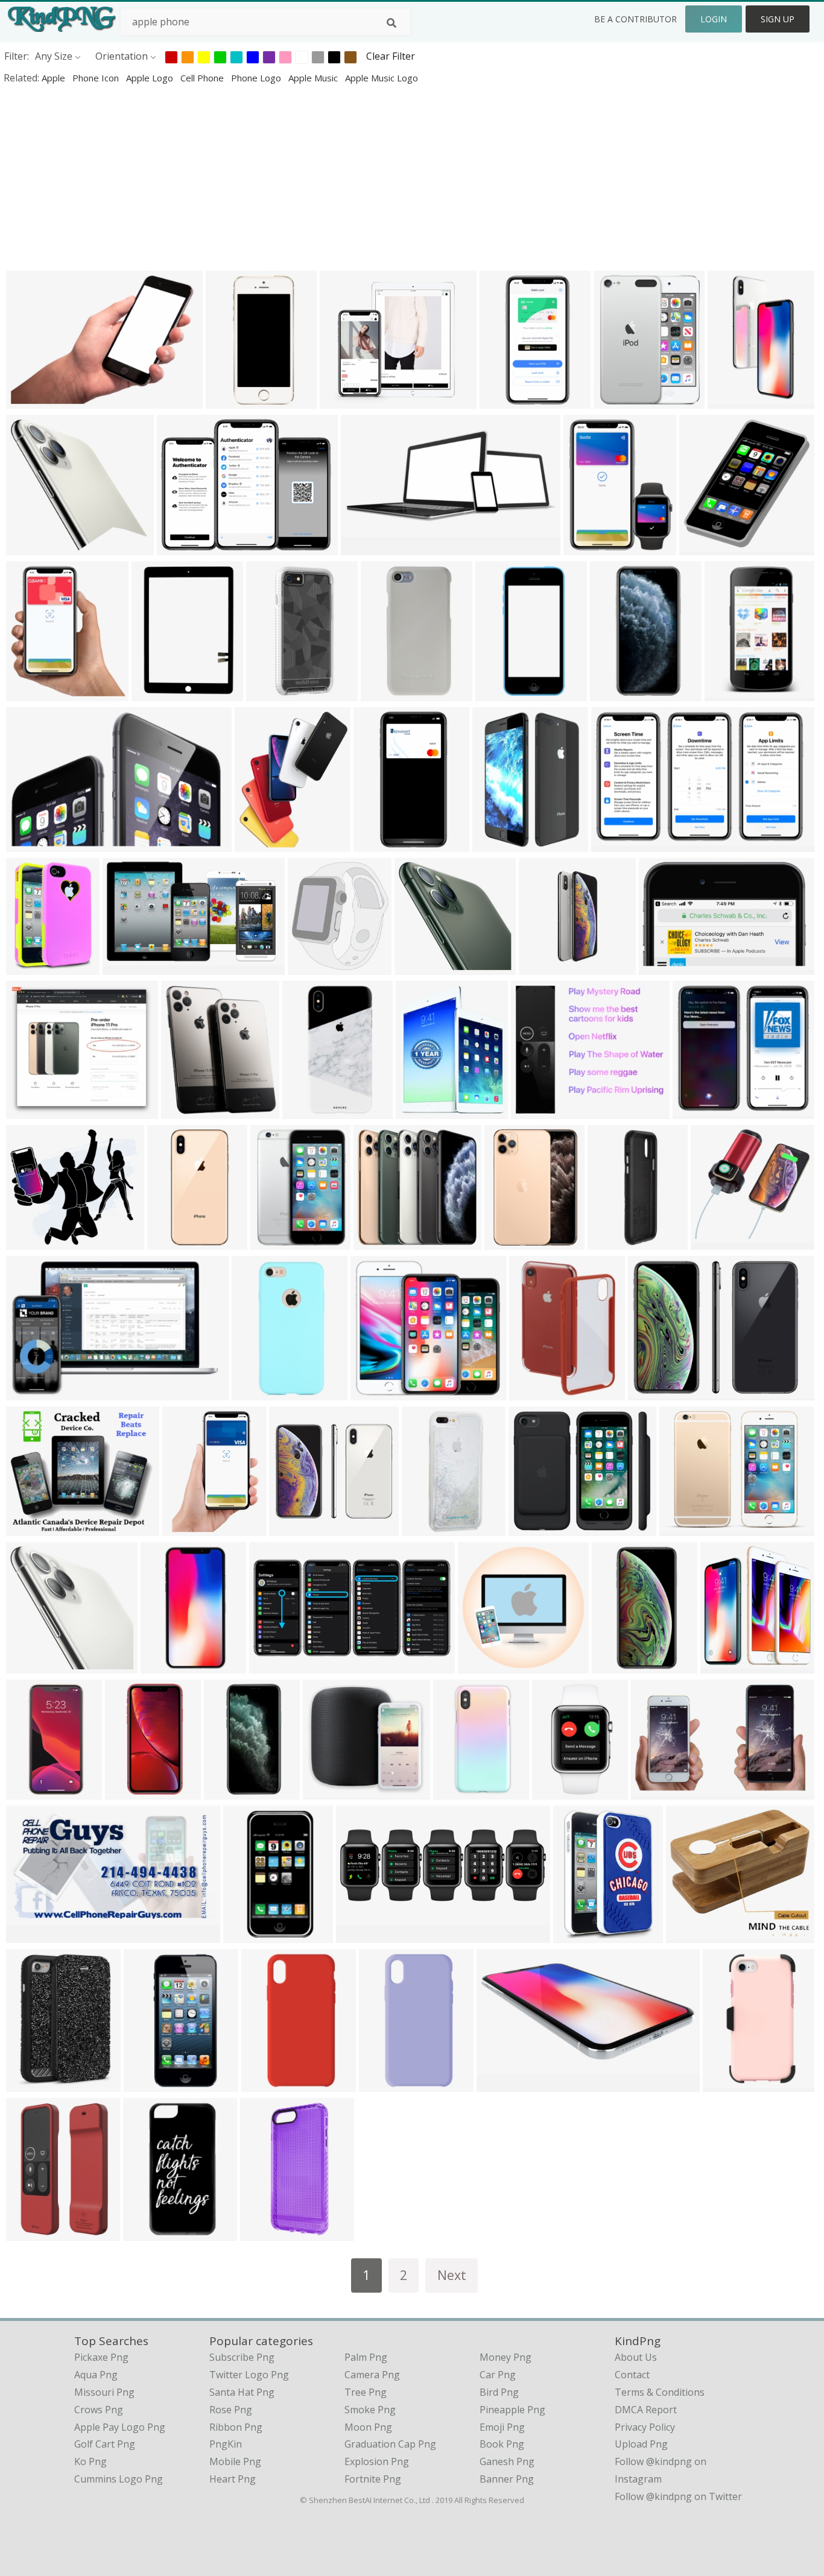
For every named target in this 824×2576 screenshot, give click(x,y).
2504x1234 (277, 1665)
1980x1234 (619, 844)
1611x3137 (617, 693)
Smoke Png (370, 2410)
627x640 (702, 547)
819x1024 (260, 844)
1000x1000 (388, 693)
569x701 (418, 1111)
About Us (636, 2357)
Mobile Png (235, 2461)
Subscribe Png (242, 2357)
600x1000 (420, 967)
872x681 (373, 1392)
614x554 (29, 1242)
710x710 (170, 1242)
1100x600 (31, 1935)
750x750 (725, 2084)
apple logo (151, 78)
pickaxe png (101, 2357)
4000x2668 (33, 401)
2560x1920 (274, 693)
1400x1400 (269, 2084)
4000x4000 (504, 2084)
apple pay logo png (120, 2427)
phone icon (97, 78)
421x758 (555, 1791)
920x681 (246, 1935)
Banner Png (507, 2479)
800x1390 (730, 693)
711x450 (654, 1791)
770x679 (325, 1791)
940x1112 (619, 401)
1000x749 (182, 547)
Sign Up (778, 19)
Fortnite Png (373, 2479)
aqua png (96, 2375)
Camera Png (372, 2375)
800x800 (730, 401)
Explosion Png (377, 2461)
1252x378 (31, 844)
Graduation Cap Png (390, 2444)
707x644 (29, 1528)
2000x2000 (718, 1242)
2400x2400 (233, 401)
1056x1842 (507, 401)
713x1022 (534, 1392)
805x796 (695, 1111)
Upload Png (641, 2444)
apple (55, 78)
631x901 (495, 844)
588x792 (29, 2084)
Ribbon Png (236, 2427)
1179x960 (684, 1528)
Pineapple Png (512, 2410)
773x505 (29, 1665)
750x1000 (458, 1791)
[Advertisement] (362, 177)
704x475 (29, 1392)
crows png (99, 2410)
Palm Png (366, 2357)
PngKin (226, 2444)
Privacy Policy (645, 2427)
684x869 (586, 547)
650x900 (128, 1791)
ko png (90, 2461)
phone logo (257, 78)
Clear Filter (391, 56)
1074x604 (664, 967)
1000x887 (653, 1392)
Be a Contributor (635, 19)
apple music (314, 78)
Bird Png (499, 2392)
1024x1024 (310, 1111)
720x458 (531, 1528)
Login (714, 19)
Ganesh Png (507, 2461)
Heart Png (233, 2479)
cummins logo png (119, 2479)
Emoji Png (502, 2427)
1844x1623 (347, 401)
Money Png (505, 2357)
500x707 (185, 1528)
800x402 (363, 547)
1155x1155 (151, 2233)
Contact (632, 2375)
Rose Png (231, 2410)
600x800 (614, 1665)
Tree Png (366, 2392)
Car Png (498, 2375)
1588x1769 (728, 1665)
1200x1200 (615, 1242)
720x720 (163, 1665)
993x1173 (31, 693)
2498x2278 (33, 1111)
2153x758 (361, 1935)
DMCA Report (646, 2410)
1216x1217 (485, 1665)
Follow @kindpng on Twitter (678, 2496)
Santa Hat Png (242, 2392)
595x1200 (229, 1791)
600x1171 (379, 844)
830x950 (184, 1111)
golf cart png (105, 2444)
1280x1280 (159, 693)
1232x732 (128, 967)
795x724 (689, 1935)
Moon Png (368, 2427)
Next (452, 2275)
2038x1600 (538, 1111)
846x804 (29, 547)
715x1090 (500, 693)
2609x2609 (315, 967)
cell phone (203, 78)
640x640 (254, 1392)
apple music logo (382, 78)
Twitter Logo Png (249, 2375)
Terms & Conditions (660, 2392)
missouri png (104, 2392)
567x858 (29, 2233)
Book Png (502, 2444)
